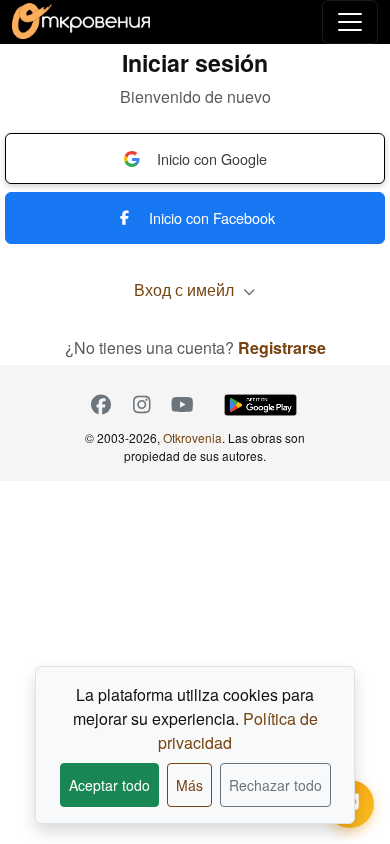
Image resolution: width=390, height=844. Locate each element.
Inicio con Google (212, 158)
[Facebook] (100, 405)
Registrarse (282, 347)
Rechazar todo (275, 785)
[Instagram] (141, 405)
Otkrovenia (192, 437)
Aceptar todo (109, 785)
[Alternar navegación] (350, 22)
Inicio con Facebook (212, 217)
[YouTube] (182, 405)
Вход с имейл (186, 289)
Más (189, 785)
